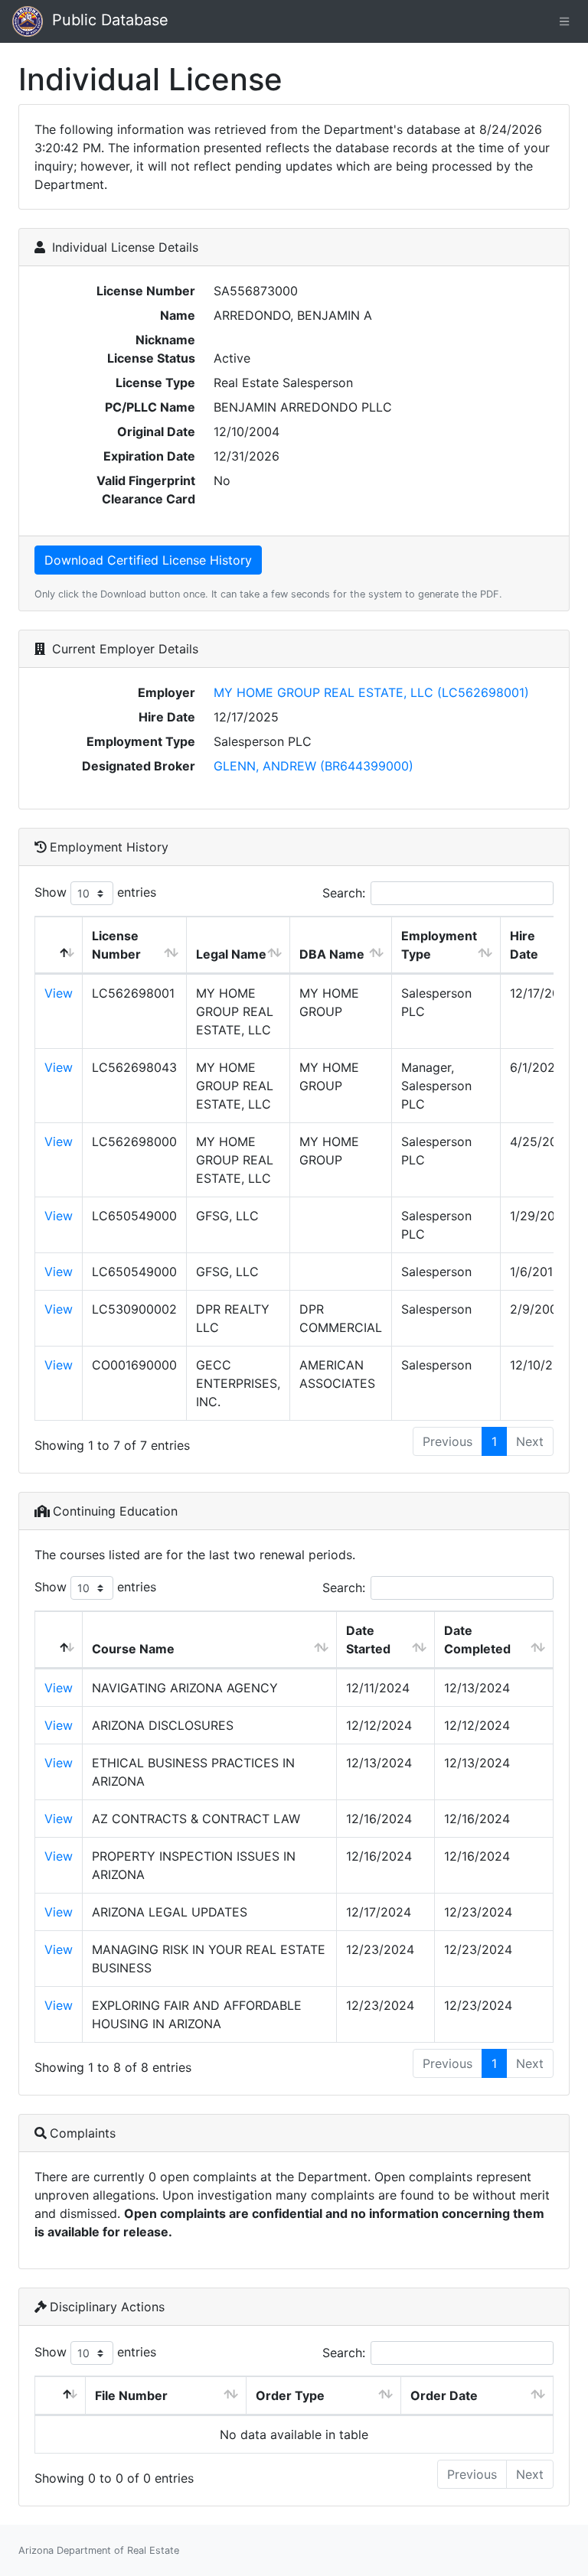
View (59, 993)
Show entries (95, 892)
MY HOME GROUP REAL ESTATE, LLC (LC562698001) (371, 692)
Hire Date (524, 945)
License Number (116, 945)
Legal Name (231, 954)
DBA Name (332, 954)
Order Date (444, 2395)
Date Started (368, 1640)
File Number (131, 2395)
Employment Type (439, 945)
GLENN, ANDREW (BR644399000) (314, 766)
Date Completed (477, 1640)
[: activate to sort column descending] (59, 945)
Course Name (133, 1649)
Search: (344, 893)
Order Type (290, 2395)
